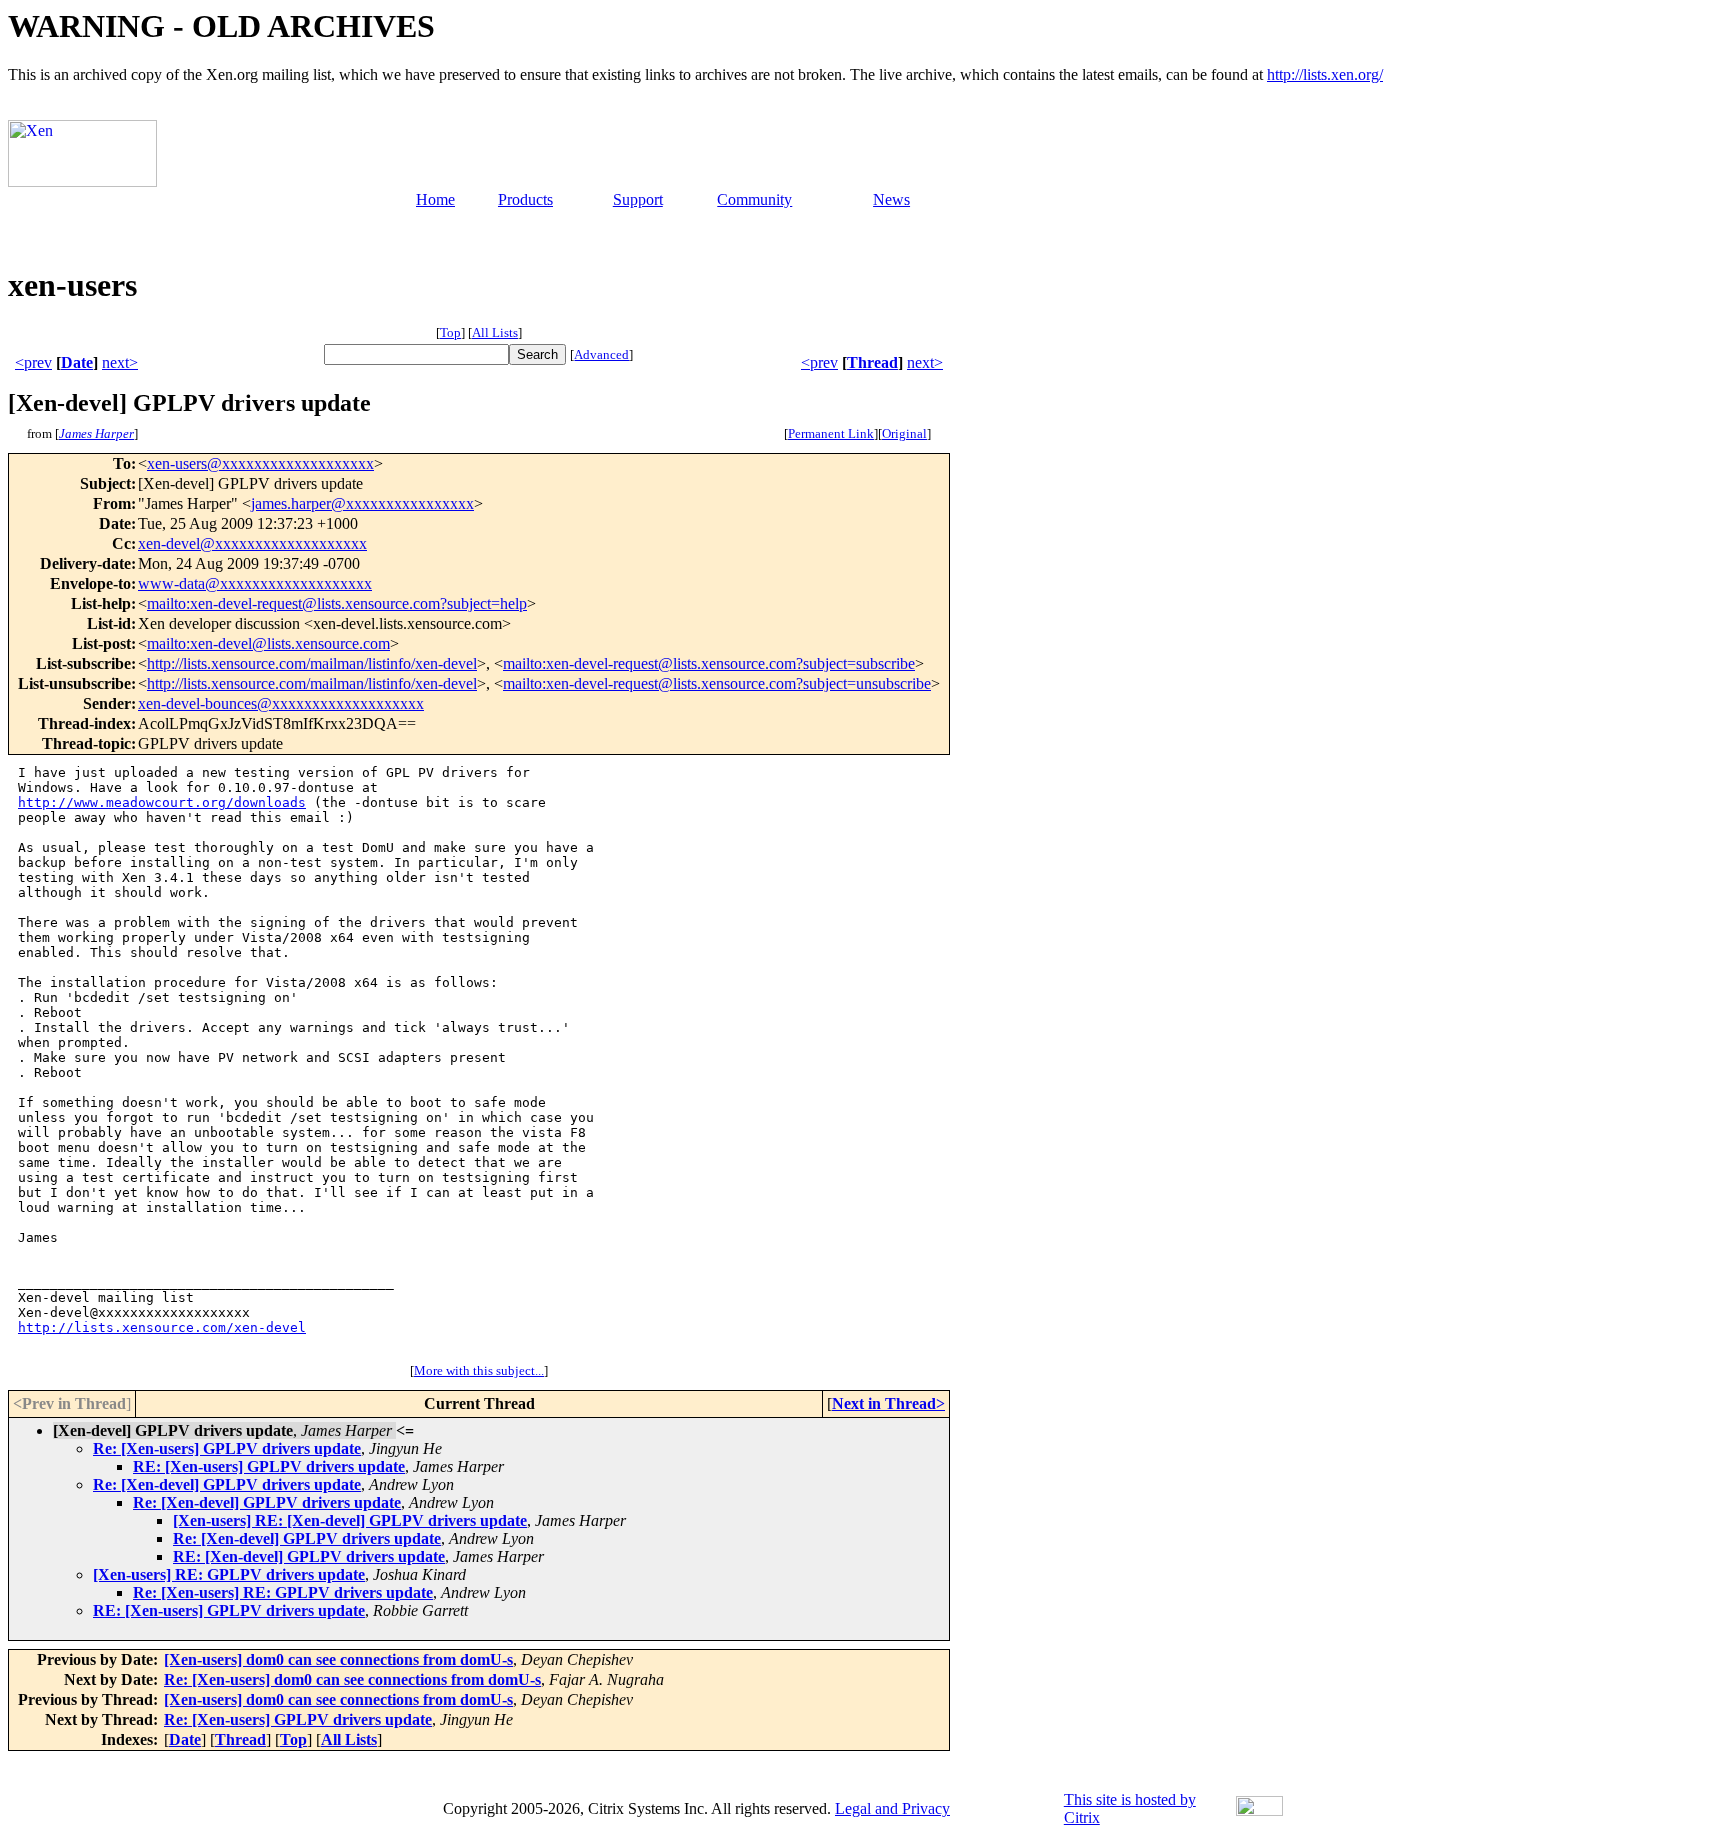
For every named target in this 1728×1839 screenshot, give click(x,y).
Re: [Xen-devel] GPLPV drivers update (227, 1484)
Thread (872, 362)
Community (754, 199)
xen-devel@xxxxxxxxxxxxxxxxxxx (252, 543)
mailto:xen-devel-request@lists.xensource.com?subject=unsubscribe (717, 683)
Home (435, 199)
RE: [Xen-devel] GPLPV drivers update (309, 1556)
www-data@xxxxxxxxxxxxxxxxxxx (255, 583)
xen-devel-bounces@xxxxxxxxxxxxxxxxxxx (281, 703)
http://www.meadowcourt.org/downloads (162, 802)
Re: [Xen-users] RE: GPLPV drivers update (283, 1592)
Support (638, 199)
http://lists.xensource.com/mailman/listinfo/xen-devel (312, 663)
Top (450, 332)
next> (120, 362)
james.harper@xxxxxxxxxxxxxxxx (362, 503)
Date (77, 362)
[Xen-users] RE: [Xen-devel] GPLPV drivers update (350, 1520)
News (891, 199)
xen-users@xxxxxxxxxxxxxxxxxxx (260, 463)
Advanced (601, 354)
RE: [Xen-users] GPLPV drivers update (269, 1466)
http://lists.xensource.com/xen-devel (162, 1327)
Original (904, 433)
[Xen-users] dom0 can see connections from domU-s (338, 1659)
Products (525, 199)
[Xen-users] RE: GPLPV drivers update (229, 1574)
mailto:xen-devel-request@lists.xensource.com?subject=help (337, 603)
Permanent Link (831, 433)
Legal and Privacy (892, 1808)
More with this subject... (479, 1370)
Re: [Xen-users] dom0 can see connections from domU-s (352, 1679)
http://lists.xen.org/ (1325, 74)
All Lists (495, 332)
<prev (33, 362)
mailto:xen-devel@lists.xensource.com (268, 643)
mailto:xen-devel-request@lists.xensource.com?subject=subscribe (709, 663)
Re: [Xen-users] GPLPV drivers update (227, 1448)
